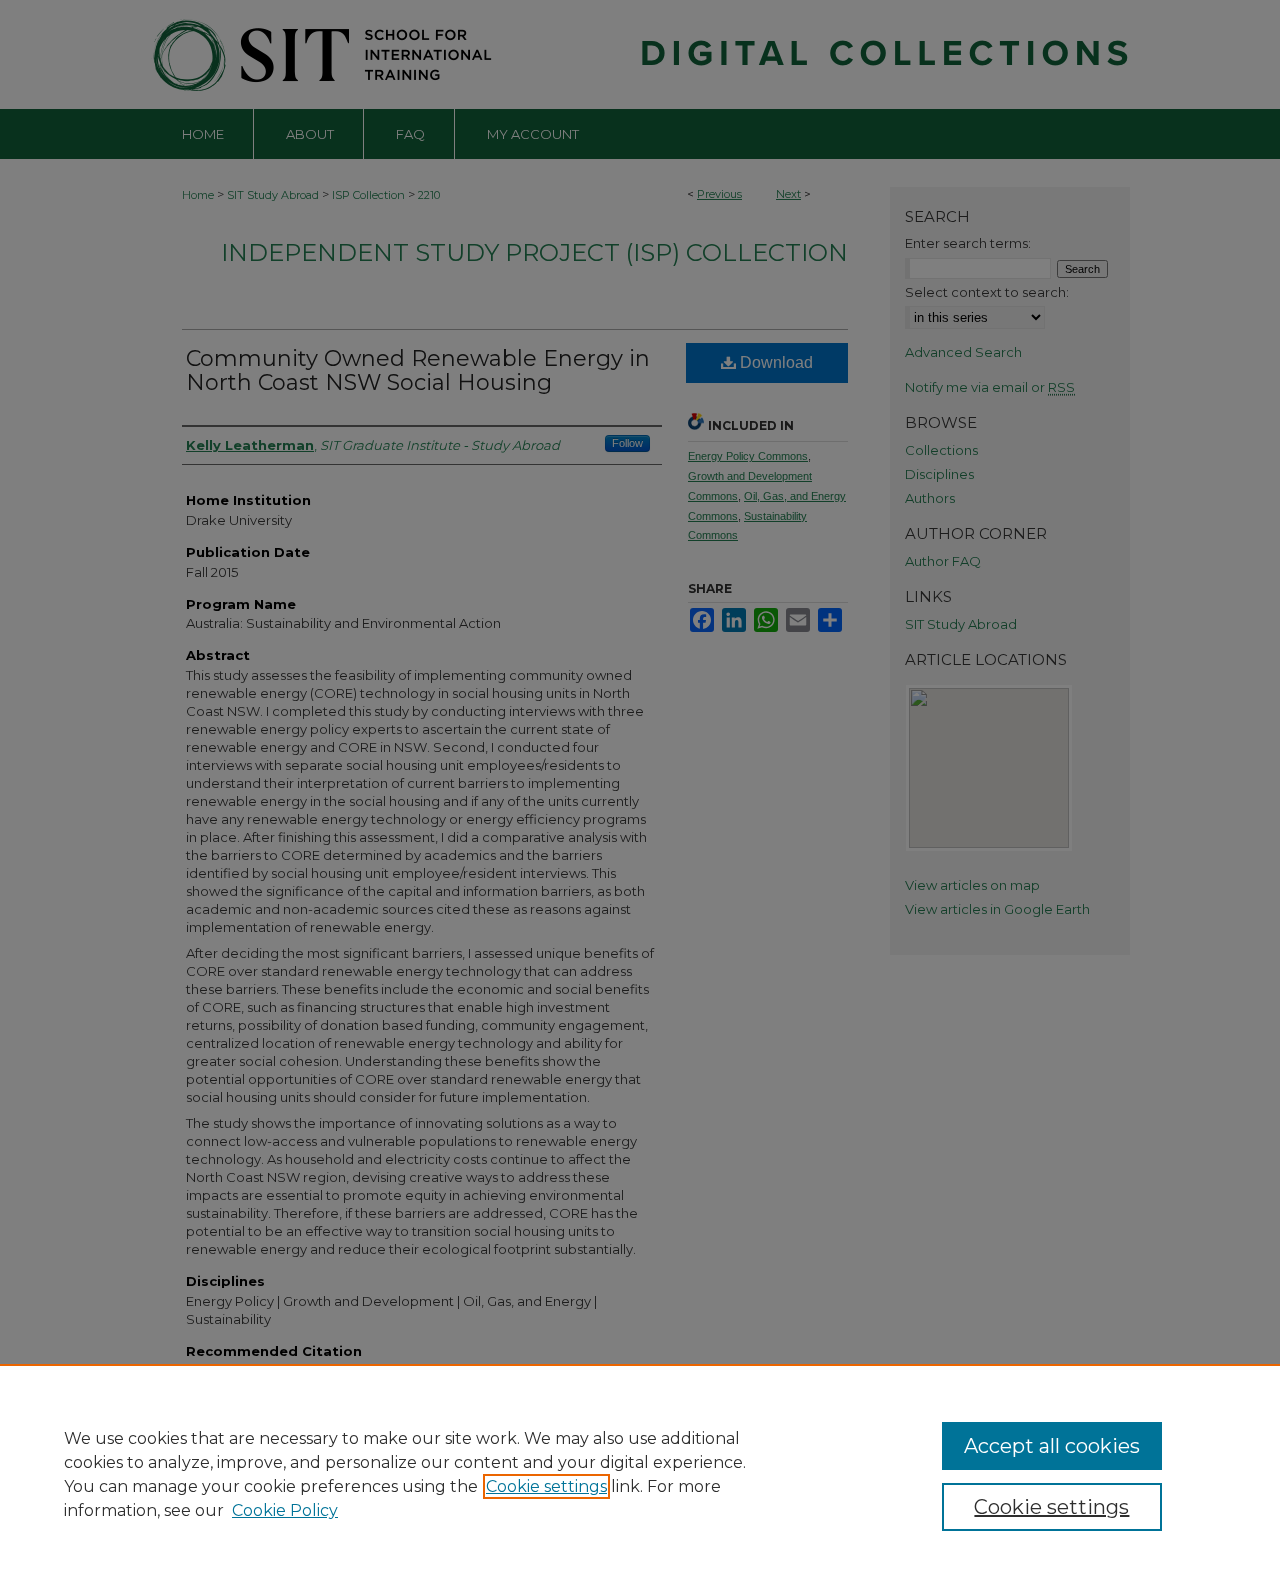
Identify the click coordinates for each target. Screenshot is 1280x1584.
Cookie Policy (285, 1510)
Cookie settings (546, 1486)
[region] (640, 1474)
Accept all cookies (1052, 1446)
